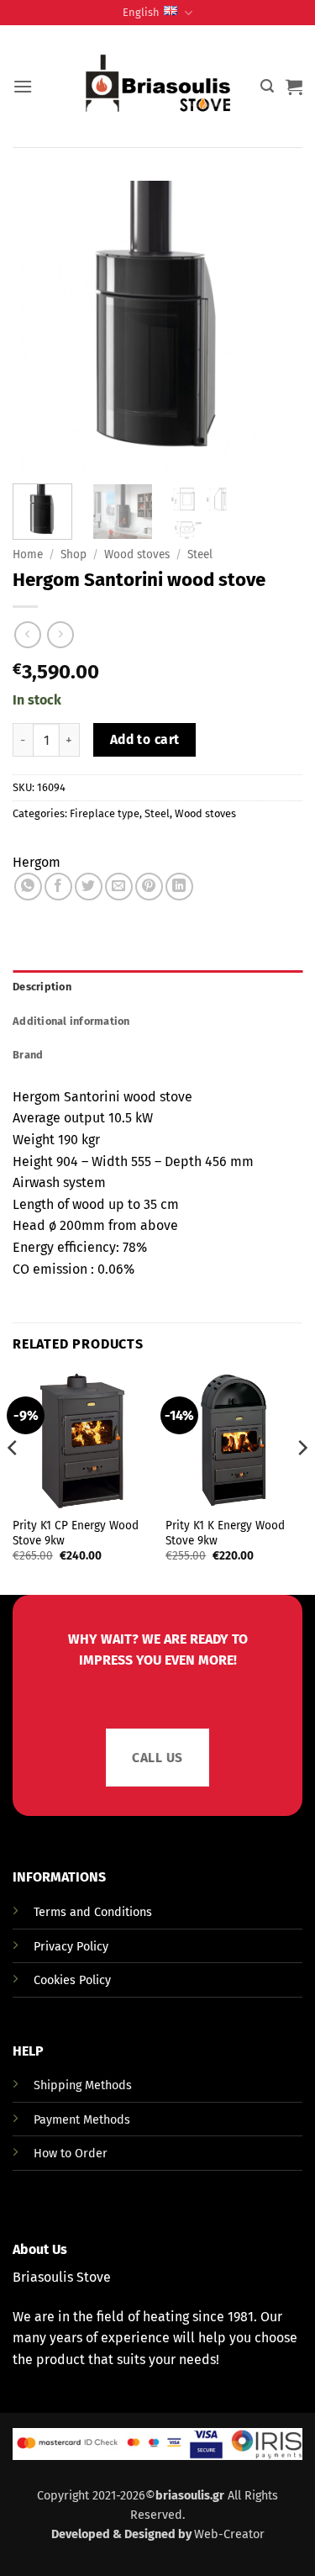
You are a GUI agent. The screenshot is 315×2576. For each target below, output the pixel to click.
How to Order (71, 2154)
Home (28, 554)
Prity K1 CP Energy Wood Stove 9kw (76, 1533)
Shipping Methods (83, 2085)
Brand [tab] (28, 1055)
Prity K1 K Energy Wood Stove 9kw (225, 1533)
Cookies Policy (72, 1980)
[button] (23, 86)
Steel (200, 554)
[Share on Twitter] (89, 887)
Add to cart (145, 739)
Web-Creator (229, 2534)
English (141, 12)
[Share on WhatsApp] (28, 887)
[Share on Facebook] (58, 887)
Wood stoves (137, 554)
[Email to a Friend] (119, 887)
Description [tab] (42, 987)
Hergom (37, 862)
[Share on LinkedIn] (179, 887)
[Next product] (27, 634)
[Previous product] (60, 634)
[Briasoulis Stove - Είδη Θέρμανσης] (158, 87)
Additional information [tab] (71, 1021)
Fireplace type (105, 813)
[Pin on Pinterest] (149, 887)
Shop (73, 554)
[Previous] (13, 1481)
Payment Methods (82, 2120)
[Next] (302, 1481)
